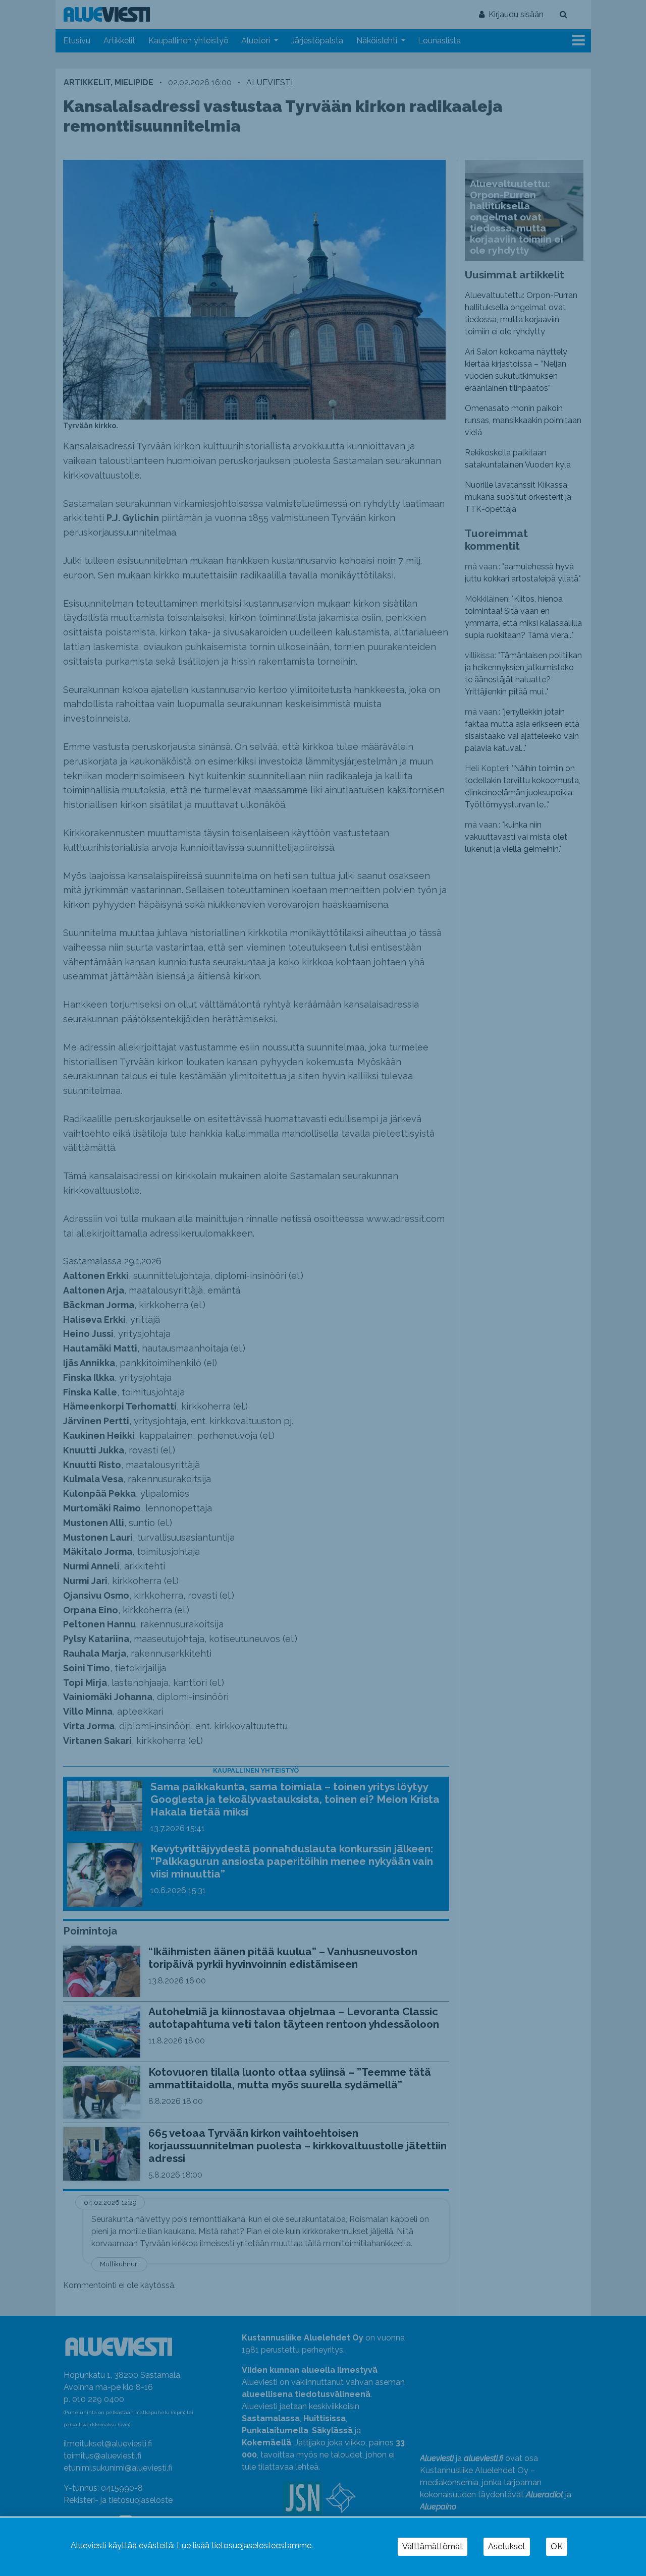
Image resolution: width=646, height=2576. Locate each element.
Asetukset (507, 2546)
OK (557, 2546)
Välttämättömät (433, 2546)
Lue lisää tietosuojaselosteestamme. (245, 2545)
